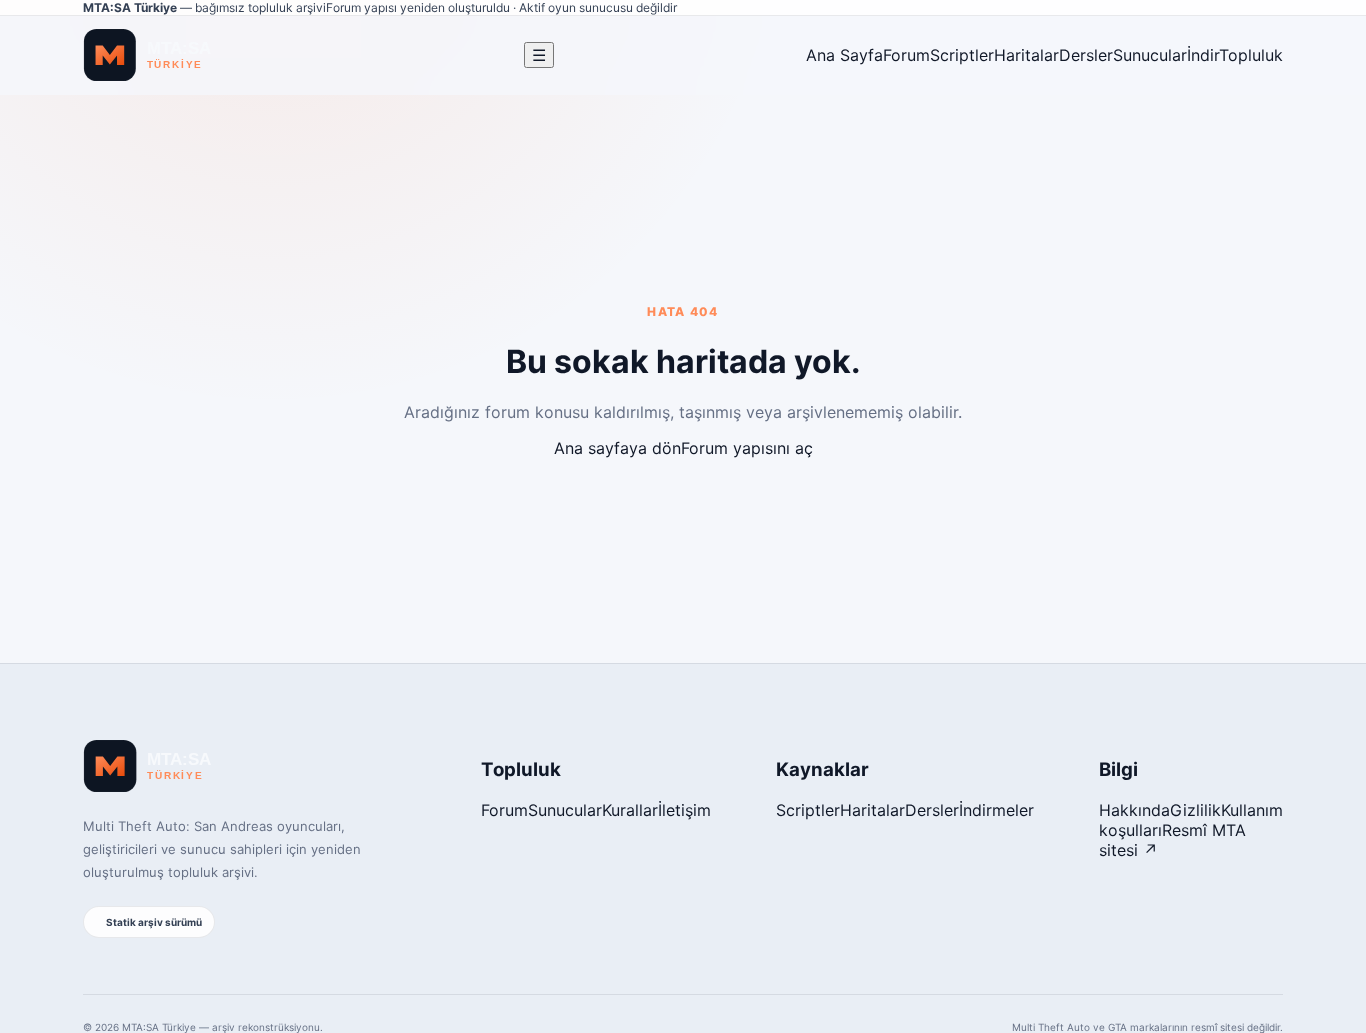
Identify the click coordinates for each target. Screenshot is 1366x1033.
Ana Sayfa (844, 55)
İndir (1203, 55)
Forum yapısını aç (747, 448)
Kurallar (630, 810)
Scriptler (962, 55)
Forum (906, 55)
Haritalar (1026, 55)
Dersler (1086, 55)
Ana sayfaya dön (617, 448)
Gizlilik (1195, 810)
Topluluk (1251, 55)
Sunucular (1150, 55)
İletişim (684, 810)
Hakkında (1134, 810)
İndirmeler (996, 810)
